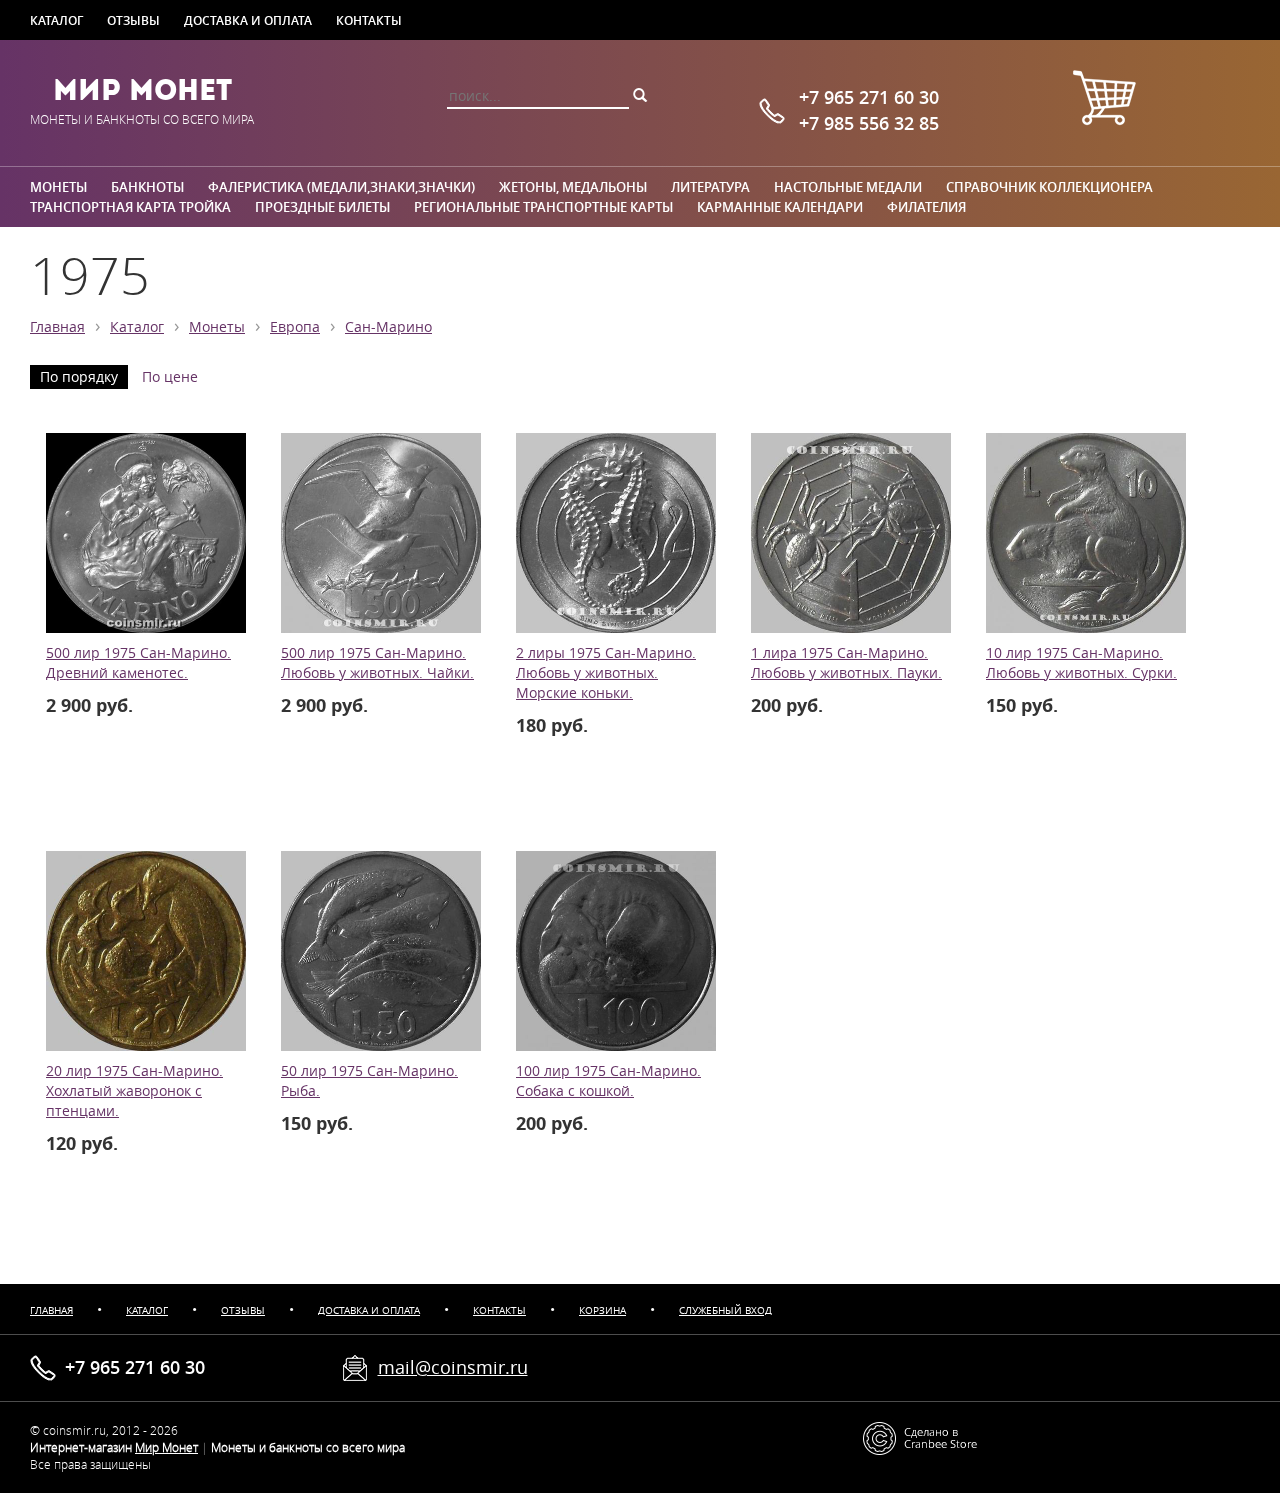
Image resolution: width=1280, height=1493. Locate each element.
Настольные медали (848, 187)
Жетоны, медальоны (573, 187)
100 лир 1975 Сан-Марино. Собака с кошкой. (608, 1081)
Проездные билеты (322, 207)
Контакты (369, 20)
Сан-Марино (388, 327)
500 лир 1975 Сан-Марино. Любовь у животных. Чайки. (377, 663)
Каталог (56, 20)
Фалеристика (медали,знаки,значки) (341, 187)
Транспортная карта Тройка (130, 207)
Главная (57, 327)
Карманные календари (780, 207)
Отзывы (133, 20)
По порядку (79, 377)
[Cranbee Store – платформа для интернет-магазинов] (920, 1437)
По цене (170, 377)
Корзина (602, 1310)
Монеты (58, 187)
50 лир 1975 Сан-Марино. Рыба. (369, 1081)
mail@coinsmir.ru (453, 1367)
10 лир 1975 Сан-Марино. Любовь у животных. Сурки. (1081, 663)
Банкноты (147, 187)
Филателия (926, 207)
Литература (710, 187)
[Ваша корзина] (1104, 100)
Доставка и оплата (248, 20)
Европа (295, 327)
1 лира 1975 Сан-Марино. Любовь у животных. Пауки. (846, 663)
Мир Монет (142, 90)
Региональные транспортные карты (543, 207)
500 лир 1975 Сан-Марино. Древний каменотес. (138, 663)
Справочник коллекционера (1049, 187)
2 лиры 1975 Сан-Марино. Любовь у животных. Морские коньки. (606, 673)
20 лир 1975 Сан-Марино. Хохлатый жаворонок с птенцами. (134, 1091)
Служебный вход (725, 1310)
